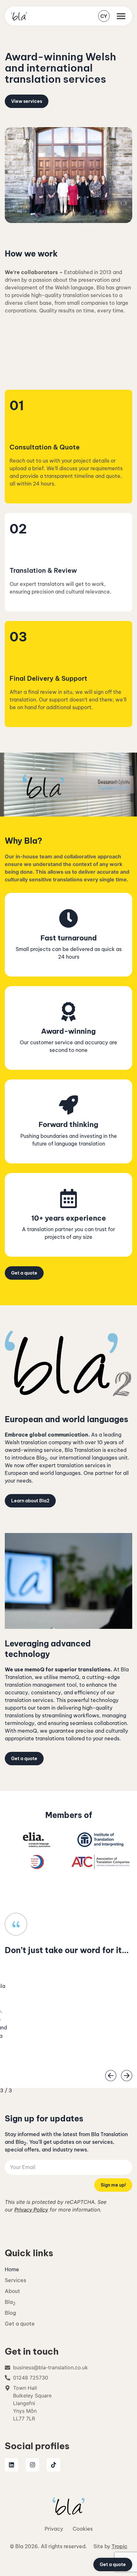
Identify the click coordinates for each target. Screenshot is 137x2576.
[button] (121, 16)
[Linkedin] (11, 2465)
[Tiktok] (54, 2465)
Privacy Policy (31, 2210)
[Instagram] (32, 2465)
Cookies (83, 2529)
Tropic (119, 2546)
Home (12, 2269)
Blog (10, 2313)
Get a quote (20, 2324)
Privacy (54, 2529)
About (12, 2291)
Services (15, 2280)
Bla (10, 2302)
